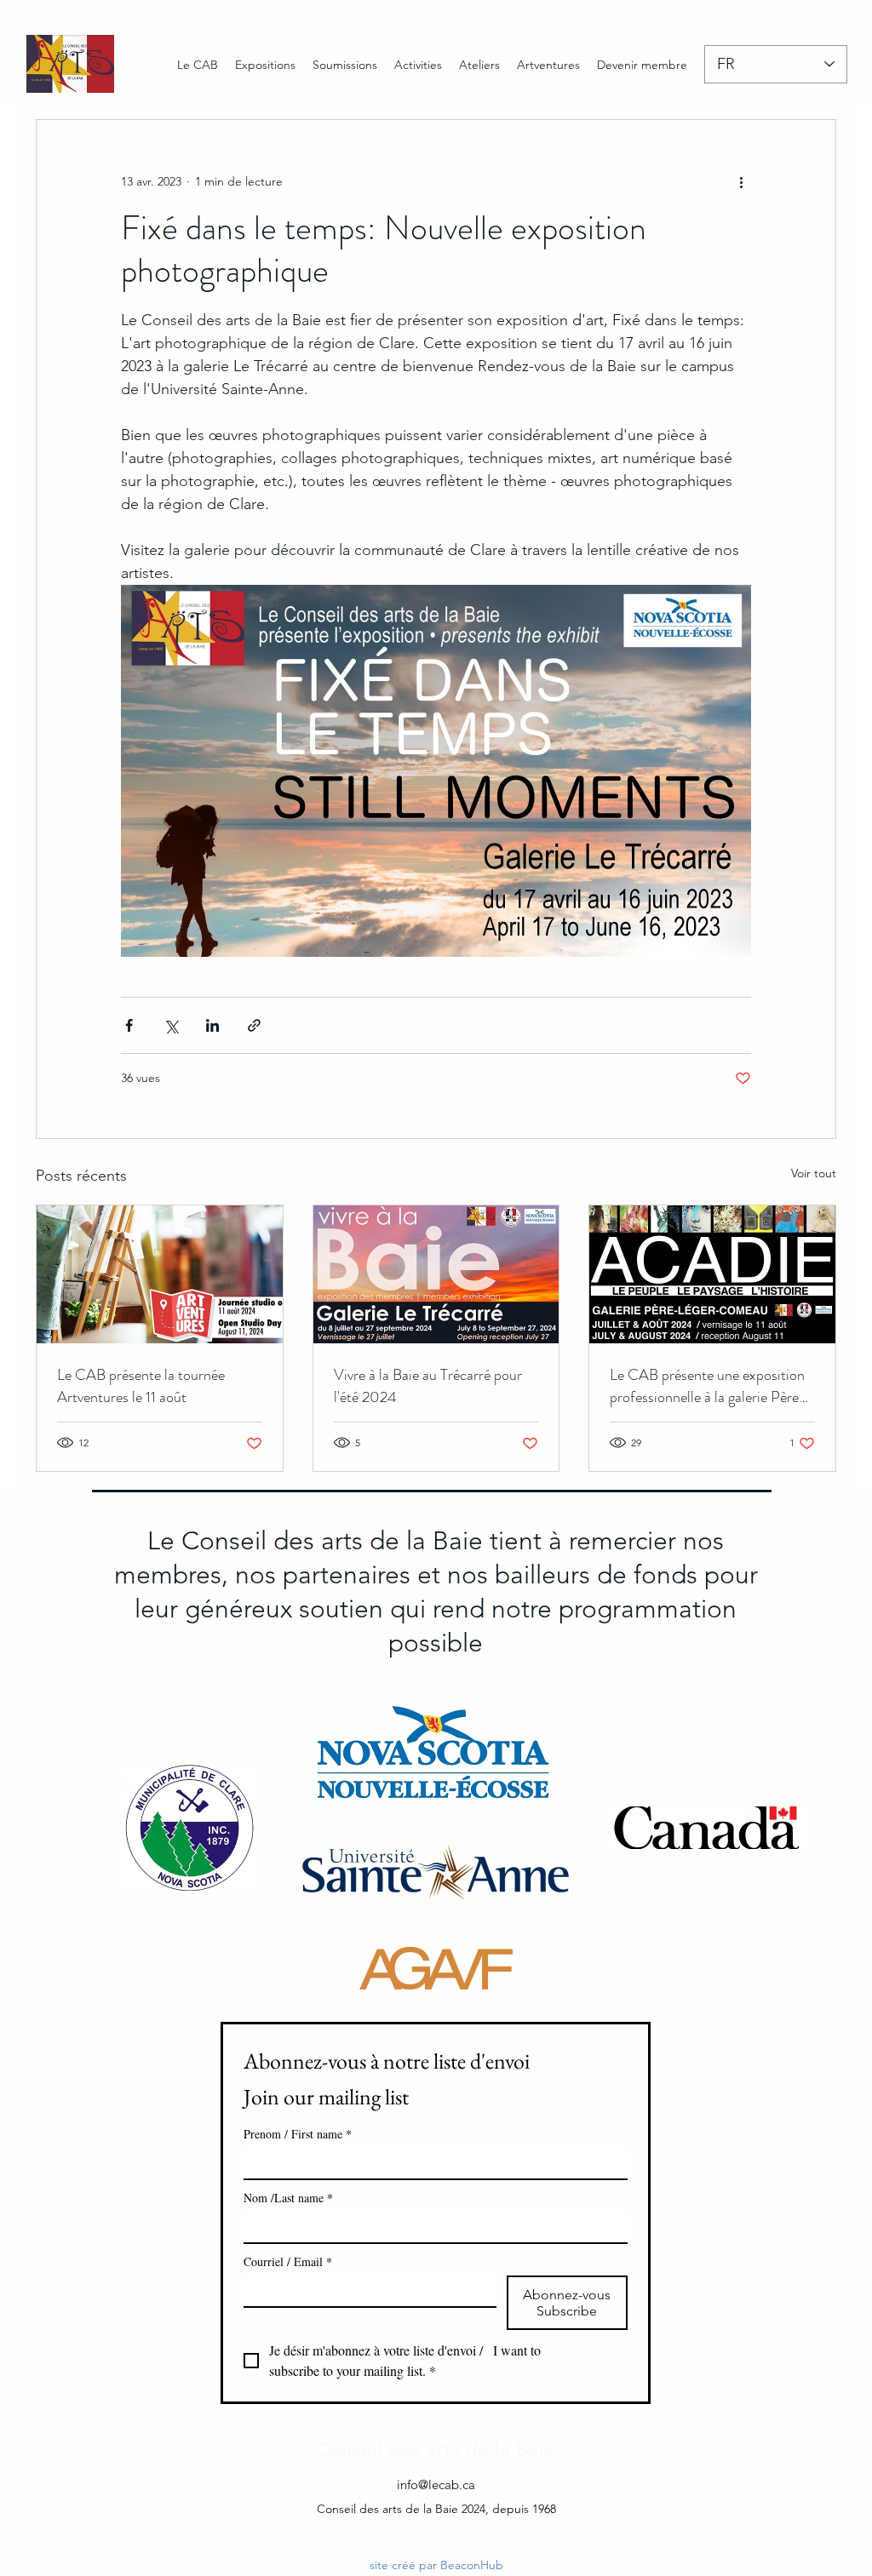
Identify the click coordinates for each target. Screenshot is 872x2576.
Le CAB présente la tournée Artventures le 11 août (141, 1386)
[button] (265, 65)
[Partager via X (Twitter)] (171, 1025)
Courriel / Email (288, 2261)
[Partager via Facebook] (129, 1025)
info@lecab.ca (436, 2484)
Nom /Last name (288, 2198)
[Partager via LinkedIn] (212, 1025)
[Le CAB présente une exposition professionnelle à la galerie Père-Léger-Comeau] (712, 1274)
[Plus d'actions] (741, 181)
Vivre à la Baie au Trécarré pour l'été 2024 (428, 1386)
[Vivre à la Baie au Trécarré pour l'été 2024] (436, 1274)
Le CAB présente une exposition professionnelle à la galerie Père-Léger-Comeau (708, 1386)
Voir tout (814, 1173)
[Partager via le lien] (254, 1025)
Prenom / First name (298, 2134)
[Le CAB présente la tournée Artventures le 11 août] (160, 1274)
